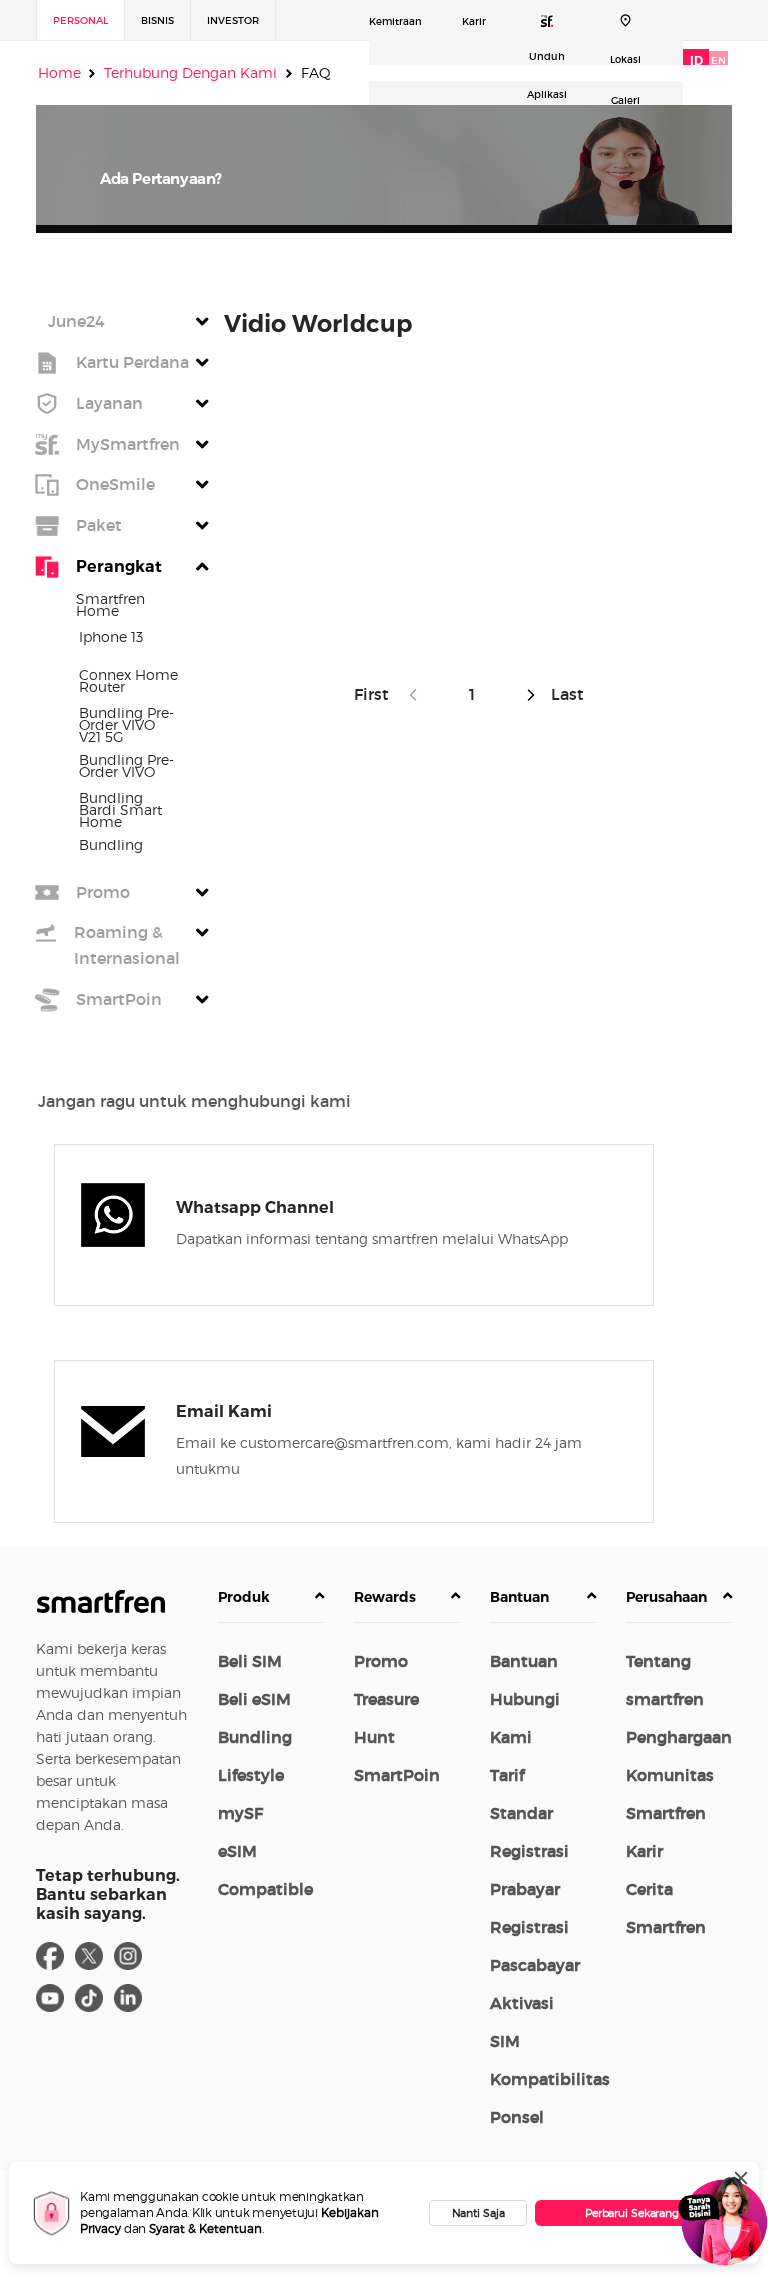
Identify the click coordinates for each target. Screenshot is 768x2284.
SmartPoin (397, 1775)
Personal (80, 20)
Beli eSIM (254, 1699)
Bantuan (519, 1597)
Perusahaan (666, 1597)
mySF (240, 1813)
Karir (474, 21)
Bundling (255, 1737)
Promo (381, 1661)
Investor (233, 20)
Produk (244, 1597)
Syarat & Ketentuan (205, 2228)
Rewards (385, 1597)
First (375, 694)
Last (565, 694)
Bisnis (157, 20)
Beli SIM (250, 1661)
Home (59, 73)
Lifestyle (251, 1775)
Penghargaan (679, 1737)
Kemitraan (395, 21)
